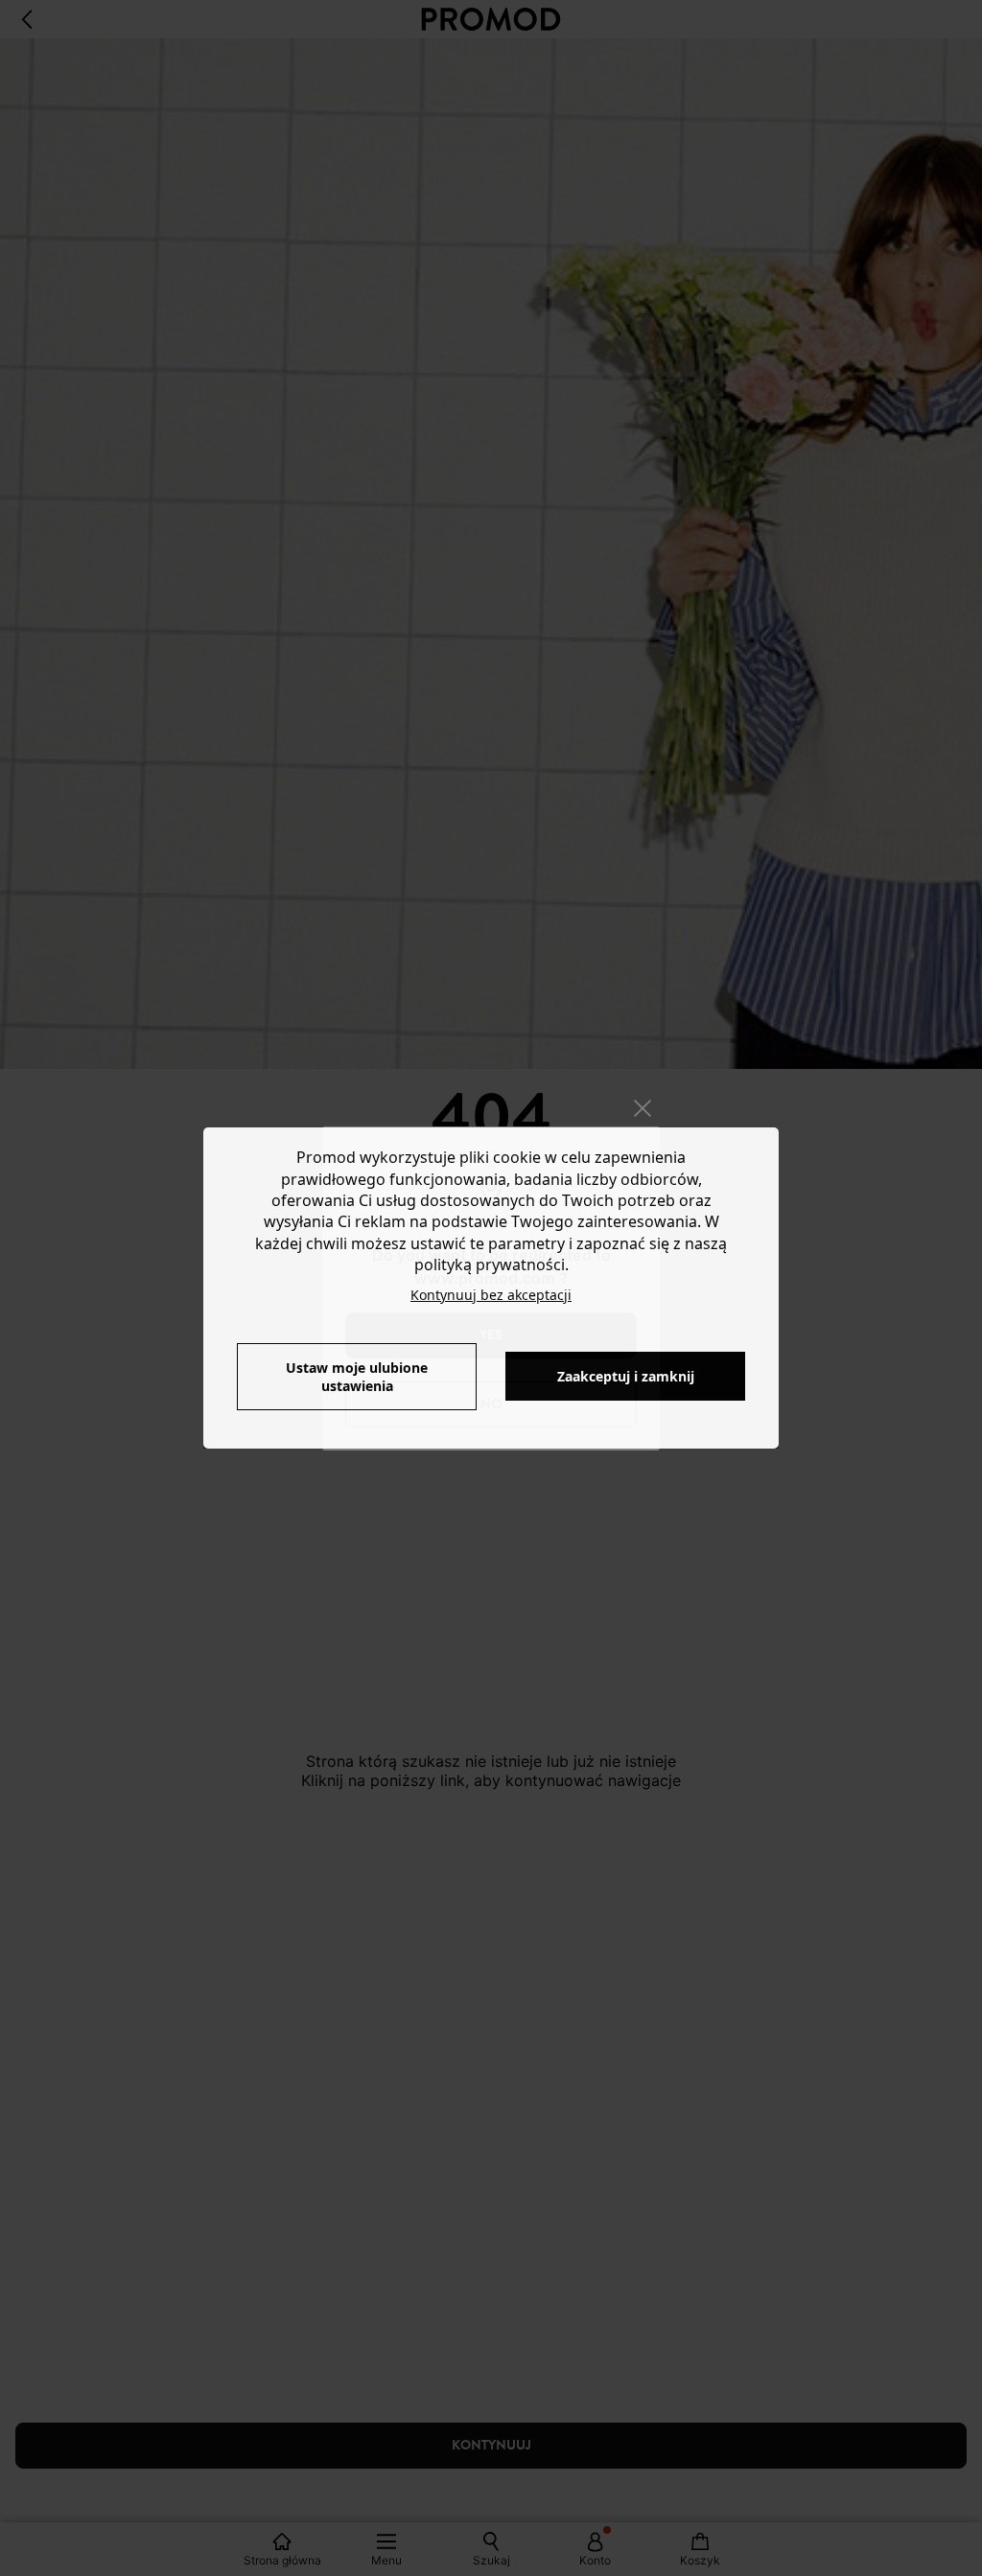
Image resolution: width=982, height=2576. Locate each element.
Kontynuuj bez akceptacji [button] (491, 1295)
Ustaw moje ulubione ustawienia (357, 1377)
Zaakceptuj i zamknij (626, 1376)
